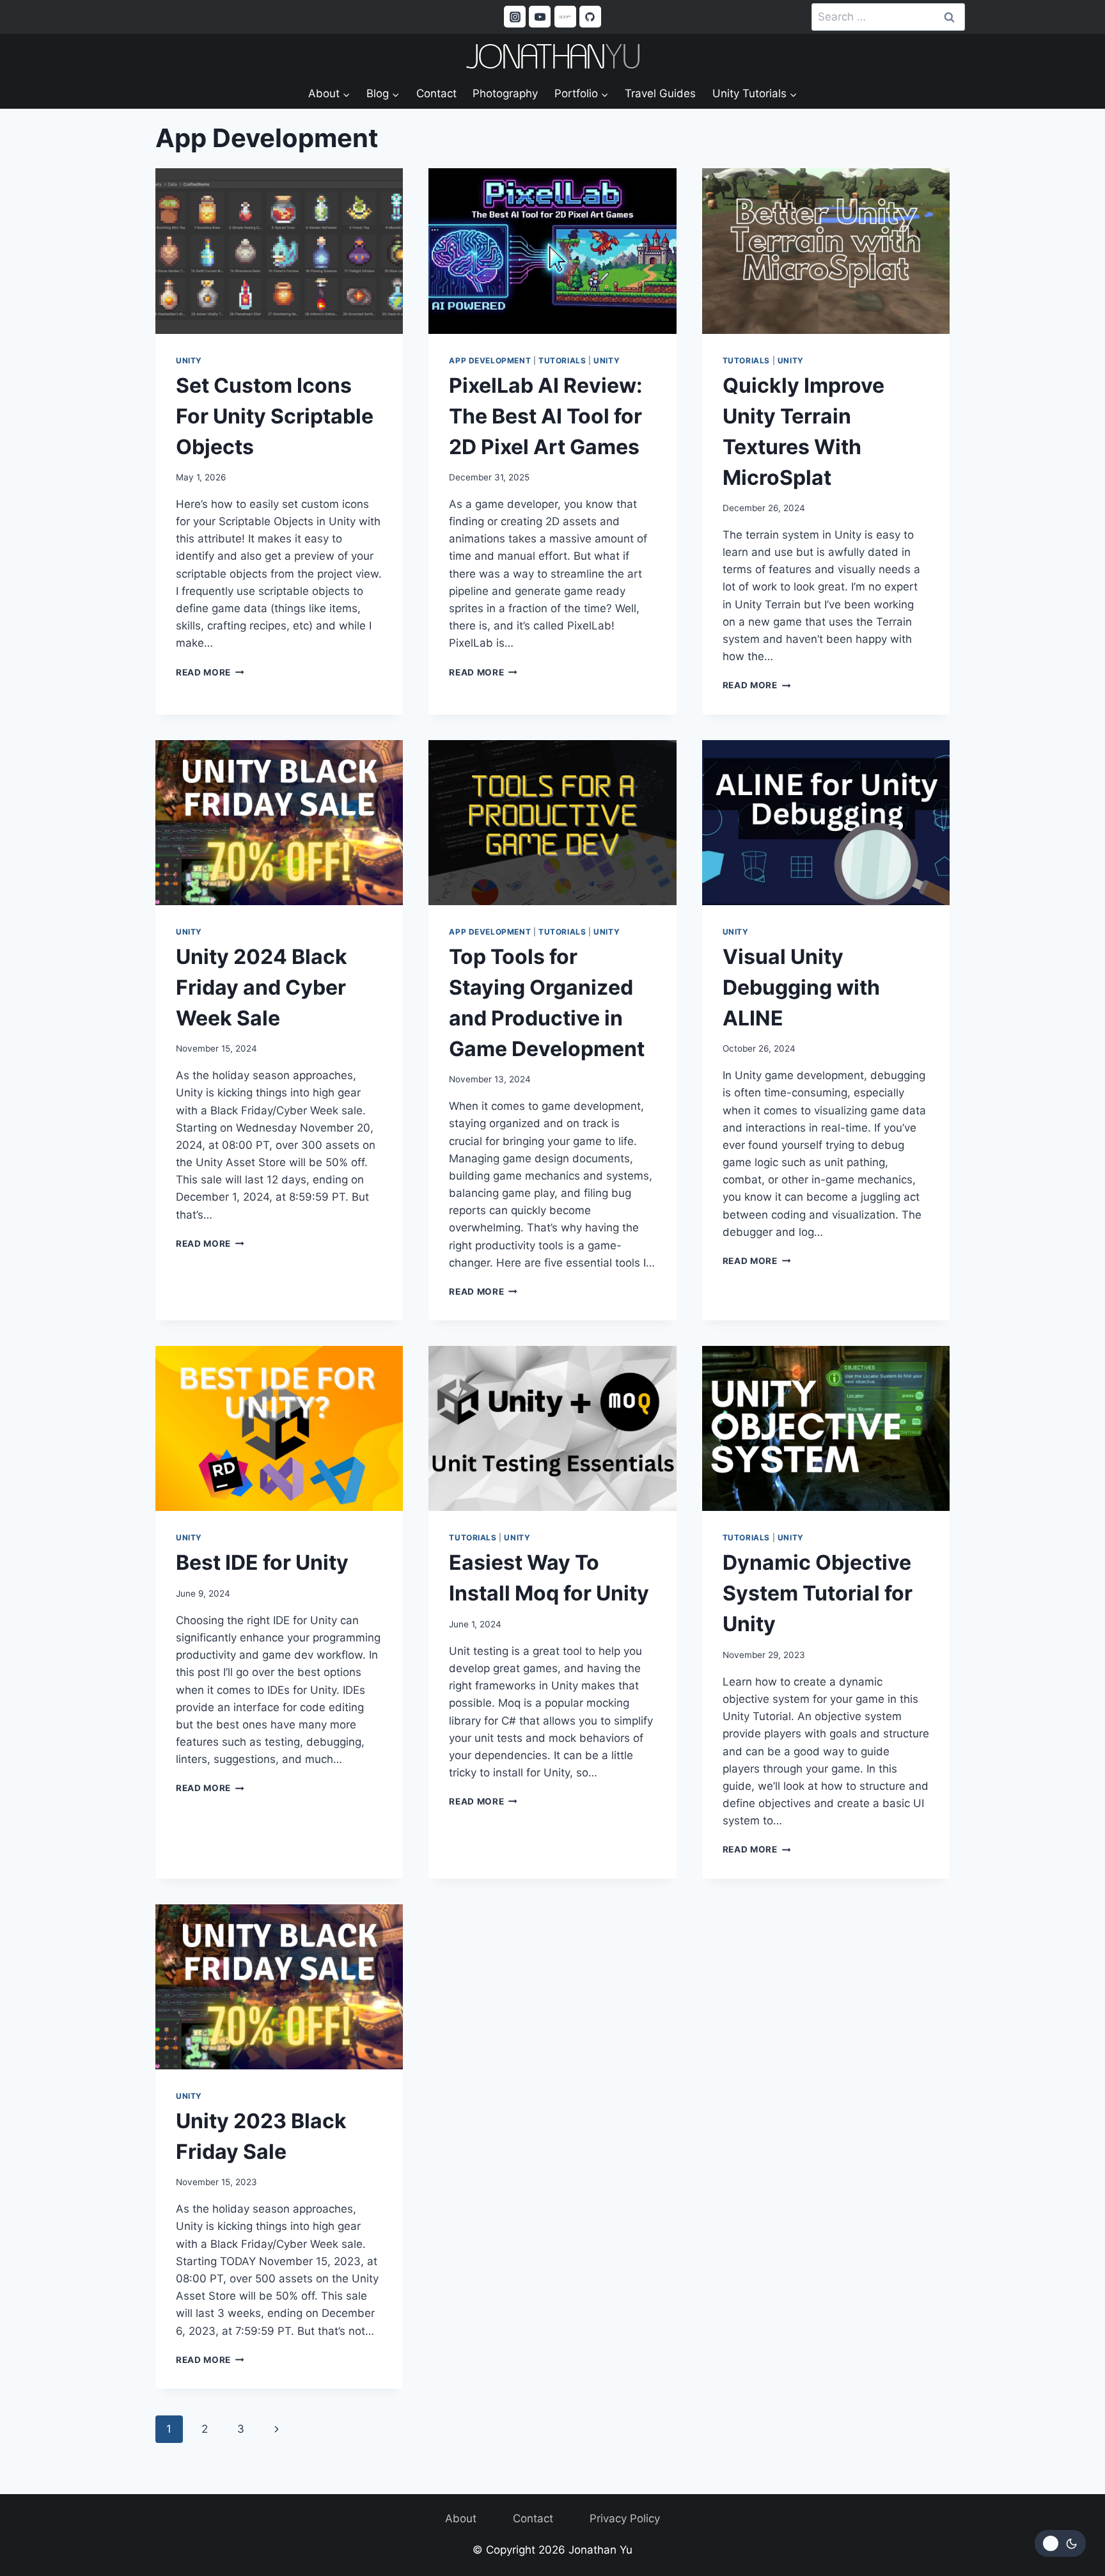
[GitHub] (590, 17)
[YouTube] (540, 17)
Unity (189, 360)
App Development (490, 360)
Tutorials (562, 360)
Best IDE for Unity (262, 1562)
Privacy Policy (625, 2518)
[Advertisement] (552, 1999)
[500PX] (565, 17)
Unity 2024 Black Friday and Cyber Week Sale (262, 987)
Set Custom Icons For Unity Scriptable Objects (275, 416)
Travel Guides (660, 93)
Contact (436, 93)
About (461, 2518)
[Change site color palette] (1060, 2543)
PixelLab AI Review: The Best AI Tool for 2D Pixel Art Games (546, 416)
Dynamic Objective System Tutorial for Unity (818, 1593)
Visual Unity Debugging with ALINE (801, 987)
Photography (505, 93)
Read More (210, 672)
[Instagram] (515, 17)
